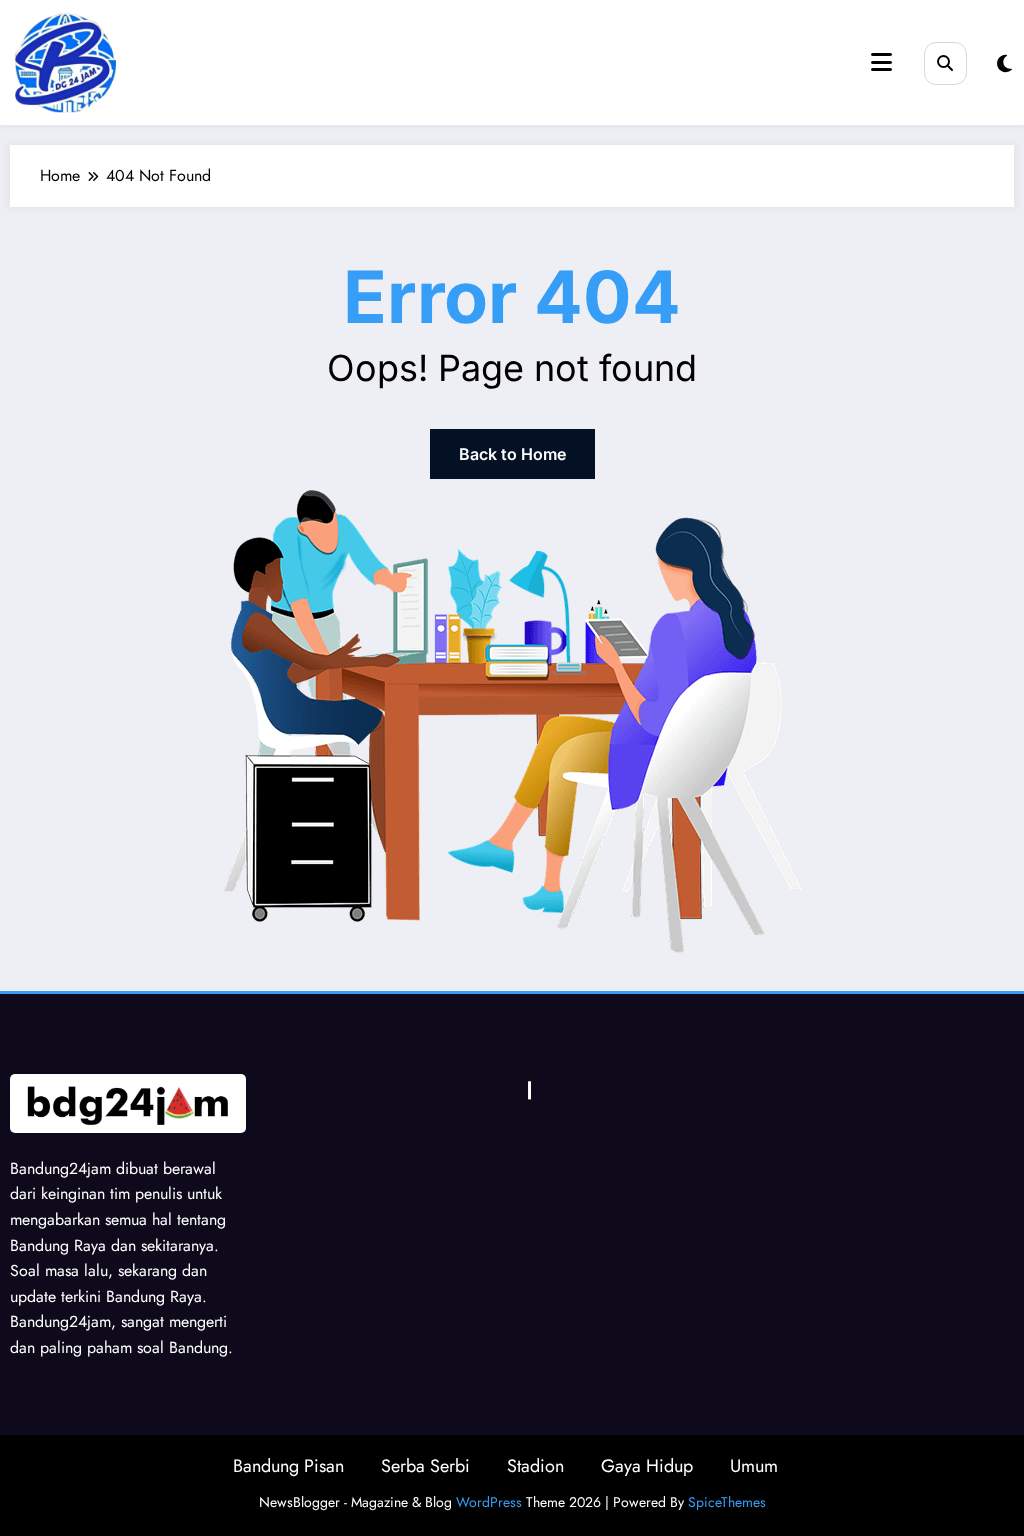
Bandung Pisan (288, 1466)
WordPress (489, 1502)
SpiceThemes (727, 1502)
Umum (754, 1466)
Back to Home (512, 454)
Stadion (535, 1466)
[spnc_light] (1004, 64)
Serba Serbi (425, 1466)
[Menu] (881, 62)
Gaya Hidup (647, 1466)
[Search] (945, 63)
